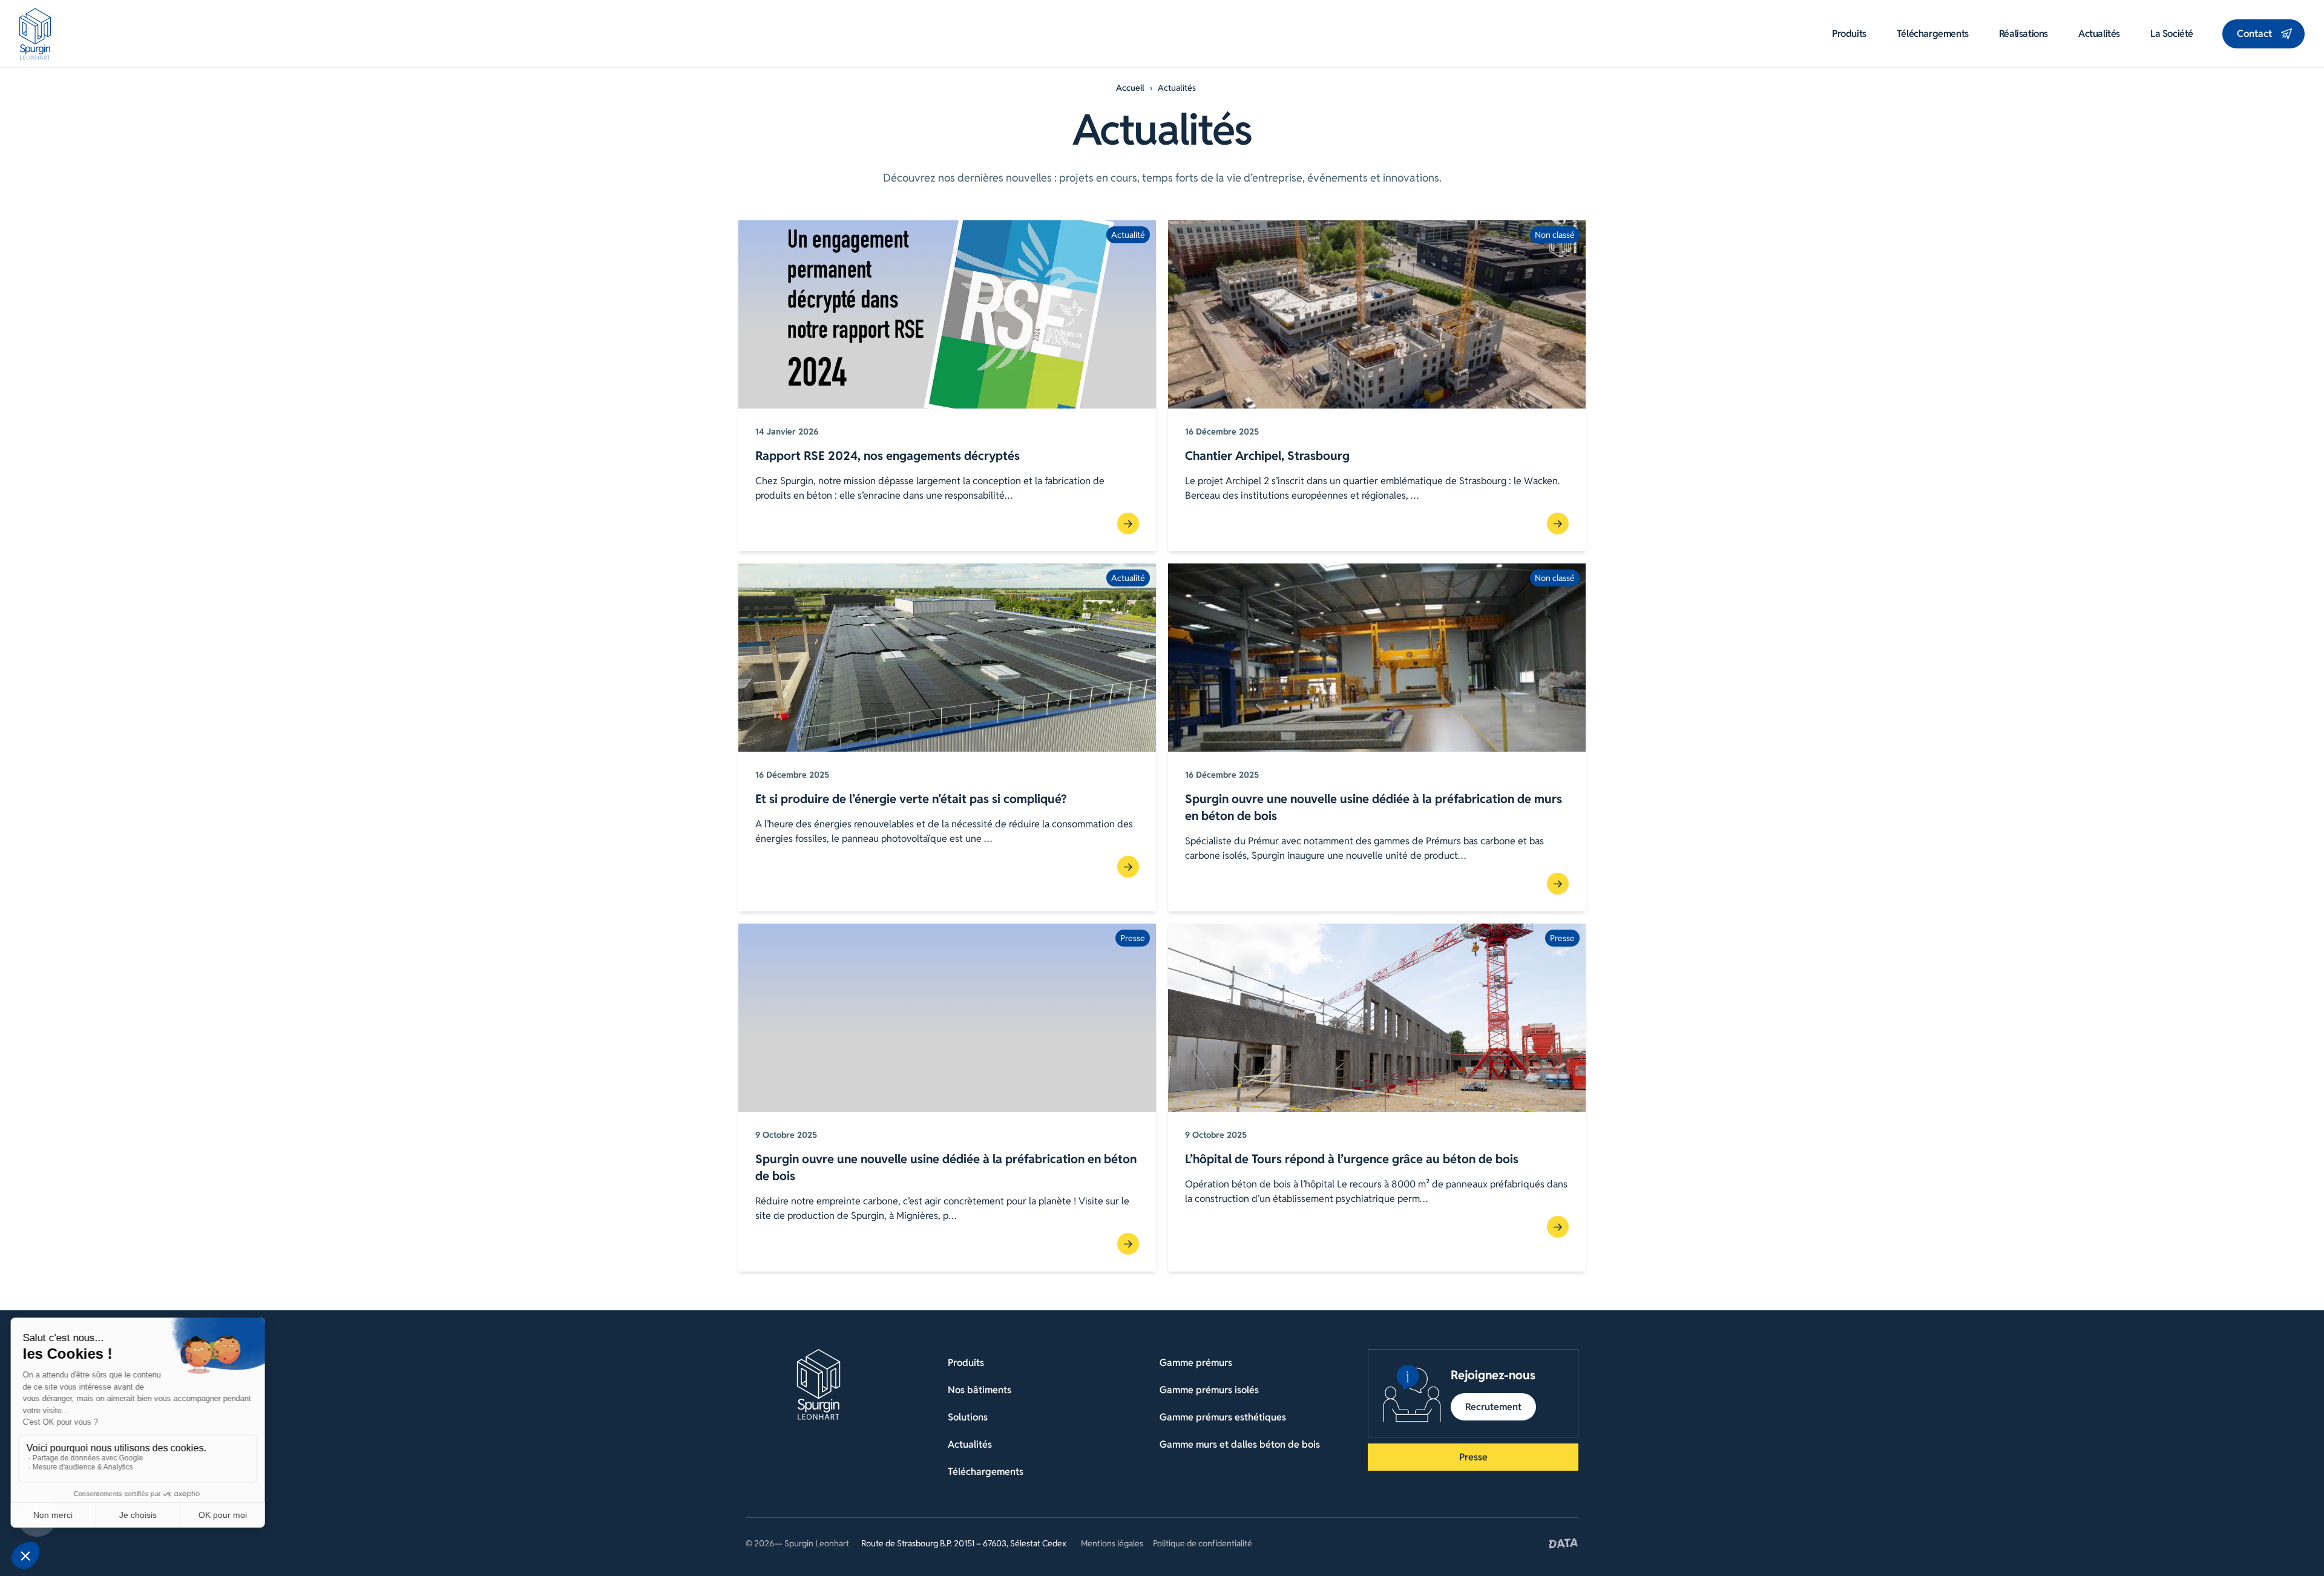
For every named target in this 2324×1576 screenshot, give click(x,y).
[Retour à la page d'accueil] (819, 1384)
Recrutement (1493, 1407)
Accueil (1130, 88)
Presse (1473, 1457)
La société (2172, 34)
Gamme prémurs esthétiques (1223, 1417)
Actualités (2099, 34)
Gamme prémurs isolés (1209, 1390)
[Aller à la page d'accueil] (35, 34)
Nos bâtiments (980, 1390)
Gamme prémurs (1196, 1363)
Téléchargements (1933, 34)
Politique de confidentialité (1203, 1543)
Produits (1849, 34)
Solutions (968, 1417)
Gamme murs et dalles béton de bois (1240, 1444)
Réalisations (2024, 34)
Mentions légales (1112, 1543)
